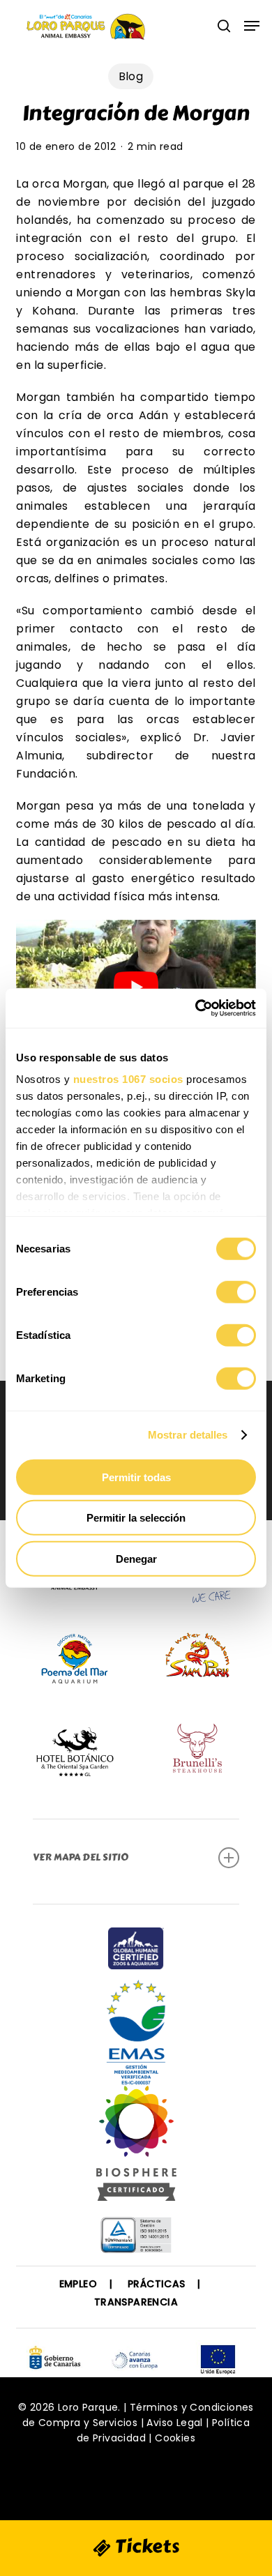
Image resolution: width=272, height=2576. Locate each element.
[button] (252, 26)
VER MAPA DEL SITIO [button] (81, 1857)
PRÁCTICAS (157, 2284)
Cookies (175, 2438)
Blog (131, 76)
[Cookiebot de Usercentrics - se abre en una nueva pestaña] (196, 1008)
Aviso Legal (174, 2423)
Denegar (136, 1558)
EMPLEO (78, 2284)
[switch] (236, 1291)
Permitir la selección (136, 1518)
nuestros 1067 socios (128, 1079)
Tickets (145, 2546)
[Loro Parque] (136, 2149)
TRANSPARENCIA (136, 2302)
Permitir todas (136, 1477)
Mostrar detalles (188, 1435)
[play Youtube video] (136, 987)
